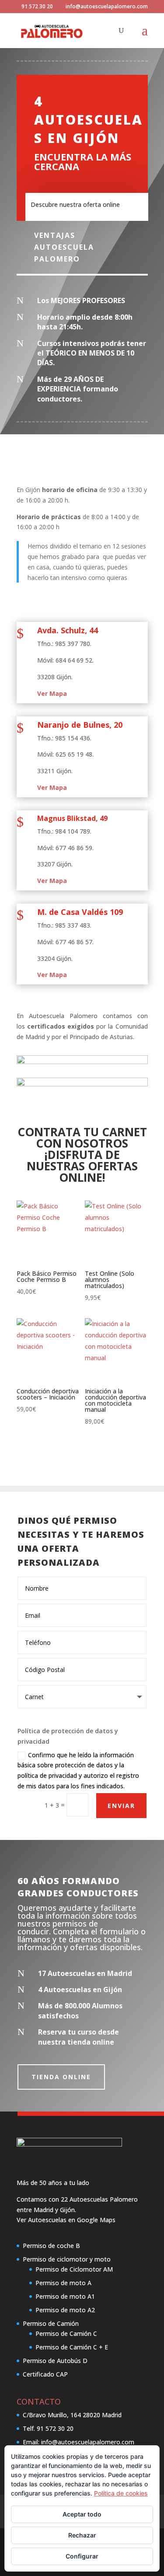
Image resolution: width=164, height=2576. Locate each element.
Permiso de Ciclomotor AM (74, 2269)
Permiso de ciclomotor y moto (67, 2259)
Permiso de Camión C (66, 2333)
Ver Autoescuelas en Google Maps (66, 2220)
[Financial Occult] (69, 2144)
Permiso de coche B (51, 2246)
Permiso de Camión (51, 2323)
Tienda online (61, 2077)
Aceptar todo (82, 2514)
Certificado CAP (45, 2374)
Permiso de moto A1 (65, 2296)
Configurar (82, 2556)
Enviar (121, 1806)
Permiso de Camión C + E (72, 2347)
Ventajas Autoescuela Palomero (64, 247)
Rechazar (82, 2535)
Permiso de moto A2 (65, 2310)
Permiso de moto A (63, 2283)
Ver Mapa (52, 693)
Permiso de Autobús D (55, 2361)
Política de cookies (121, 2493)
